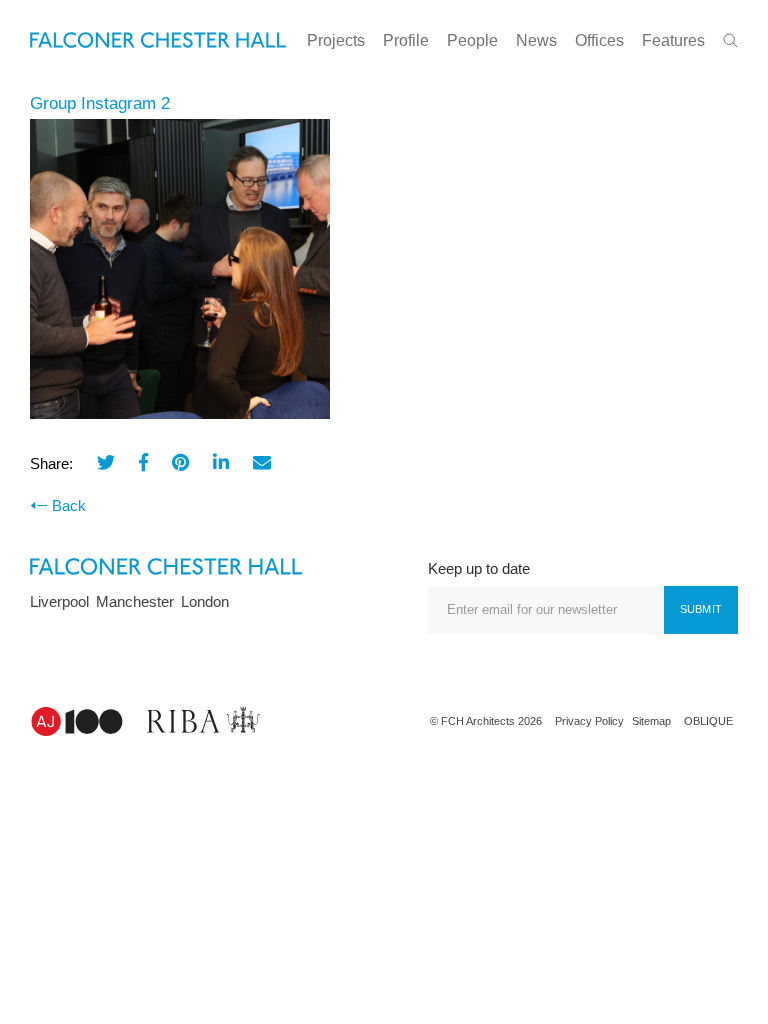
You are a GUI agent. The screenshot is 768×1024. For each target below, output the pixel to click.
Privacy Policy (589, 721)
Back (69, 505)
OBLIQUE (708, 721)
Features (673, 40)
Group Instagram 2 (100, 103)
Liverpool (59, 601)
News (536, 40)
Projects (336, 40)
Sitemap (651, 721)
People (472, 40)
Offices (599, 40)
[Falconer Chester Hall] (158, 38)
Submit (701, 609)
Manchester (135, 601)
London (205, 601)
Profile (406, 40)
